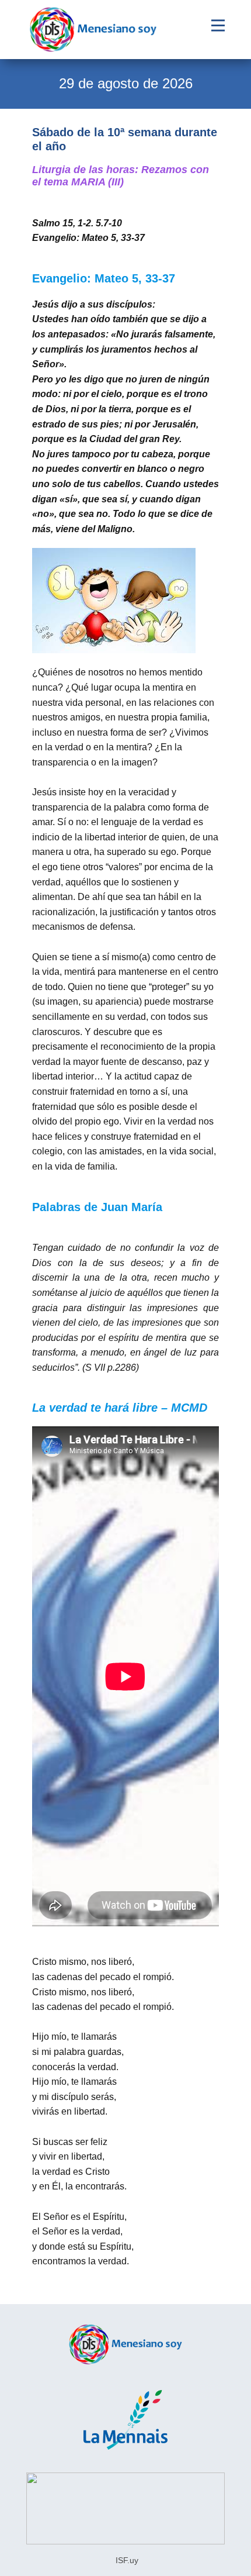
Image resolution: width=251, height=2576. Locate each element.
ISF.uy (126, 2560)
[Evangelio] (93, 30)
